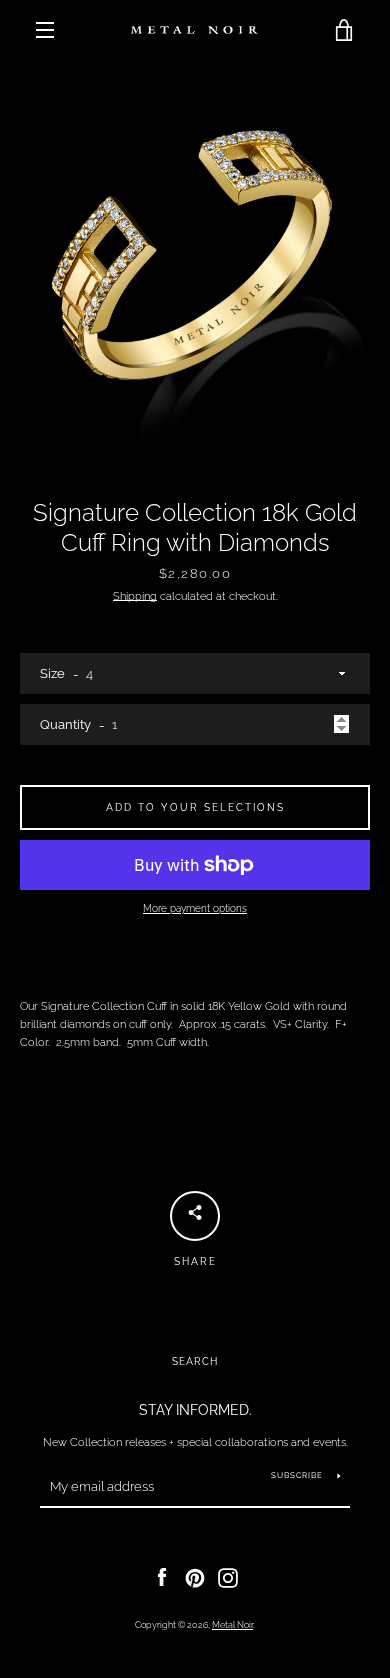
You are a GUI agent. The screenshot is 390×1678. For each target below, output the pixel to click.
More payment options (195, 908)
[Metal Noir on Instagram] (228, 1577)
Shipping (135, 596)
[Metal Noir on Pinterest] (195, 1577)
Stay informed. (195, 1409)
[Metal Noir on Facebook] (162, 1577)
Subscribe (297, 1475)
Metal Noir (232, 1625)
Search (195, 1361)
